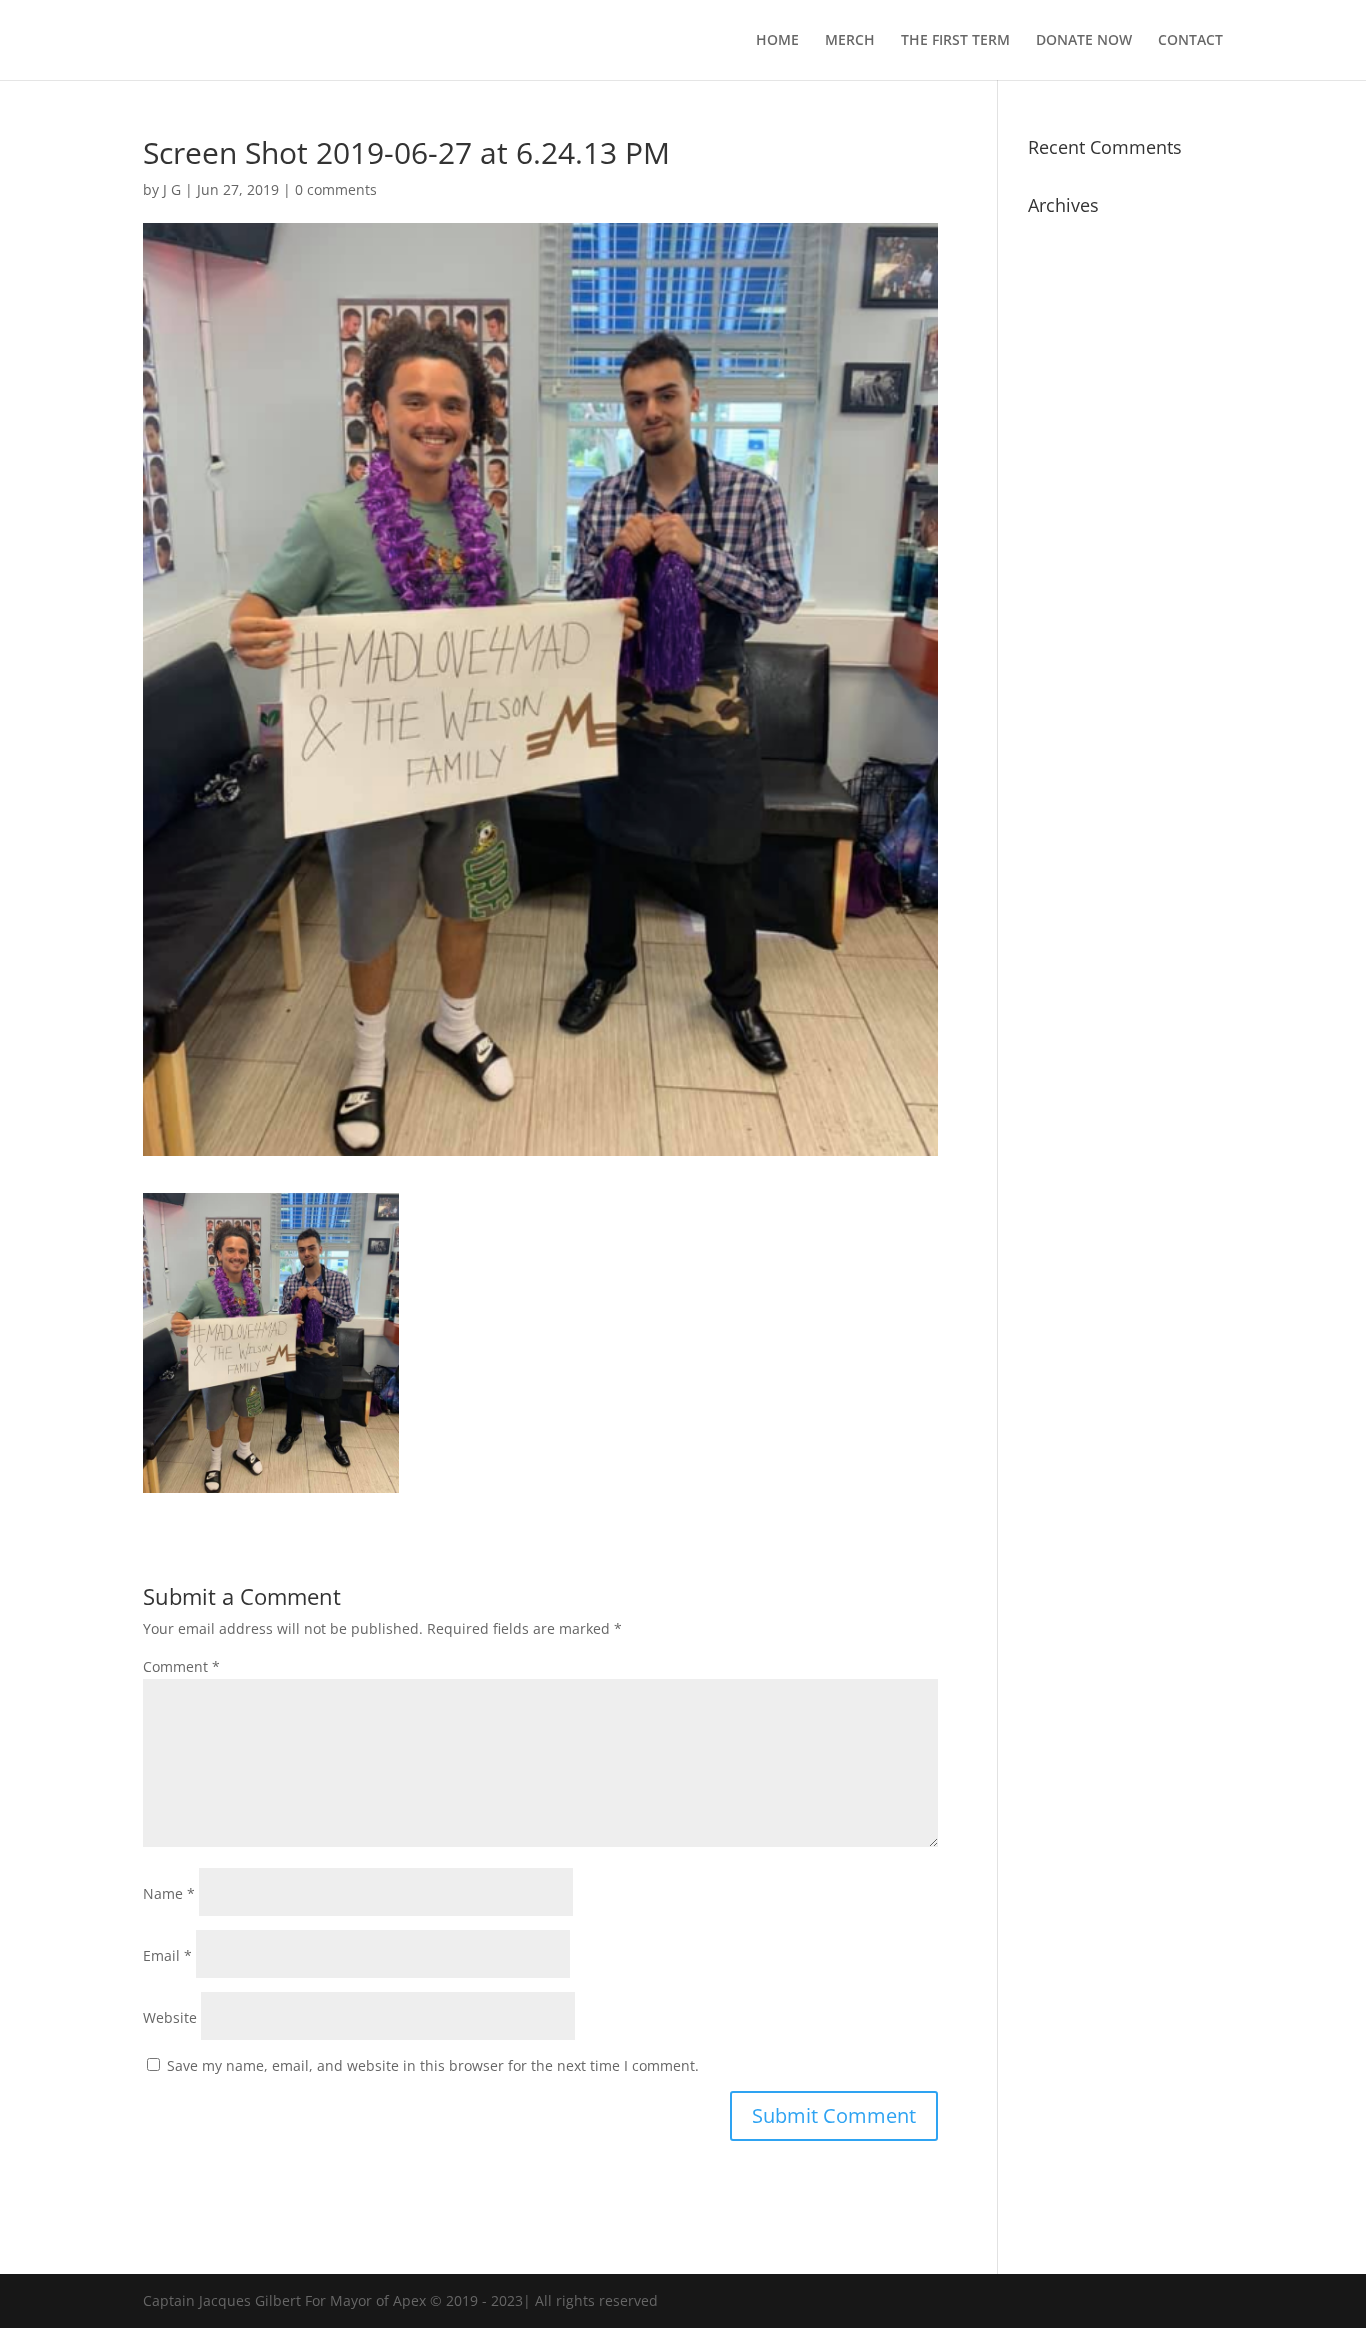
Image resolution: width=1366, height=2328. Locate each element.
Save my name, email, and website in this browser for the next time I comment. (433, 2065)
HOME (777, 41)
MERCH (850, 41)
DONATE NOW (1084, 41)
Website (170, 2017)
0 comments (336, 189)
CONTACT (1190, 41)
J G (172, 189)
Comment (181, 1666)
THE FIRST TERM (955, 41)
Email (167, 1955)
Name (169, 1893)
